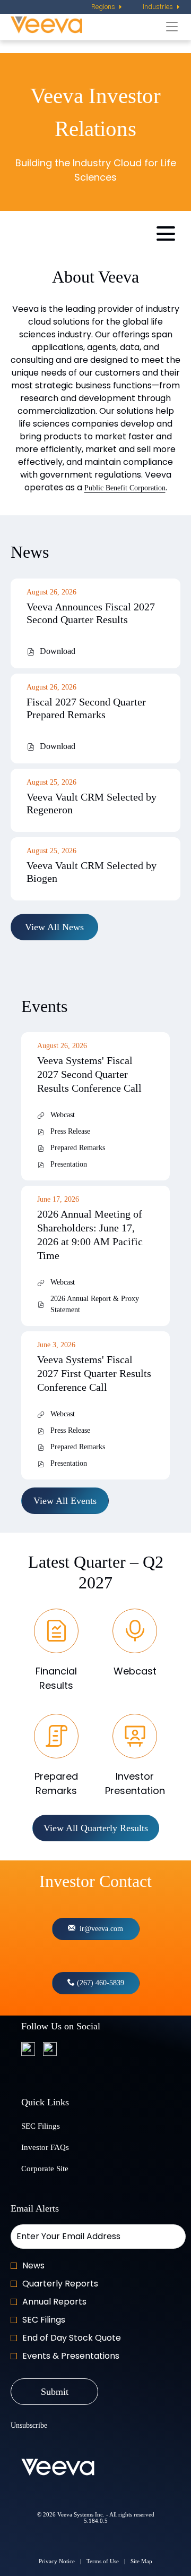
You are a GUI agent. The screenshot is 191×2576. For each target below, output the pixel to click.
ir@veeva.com (99, 1929)
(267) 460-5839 (99, 1983)
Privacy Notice (57, 2562)
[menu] (107, 7)
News (33, 2265)
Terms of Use (103, 2562)
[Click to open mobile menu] (166, 233)
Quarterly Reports (60, 2284)
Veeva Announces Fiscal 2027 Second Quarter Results (91, 613)
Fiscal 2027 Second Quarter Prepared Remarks (86, 708)
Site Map (141, 2562)
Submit (55, 2392)
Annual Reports (54, 2302)
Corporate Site (58, 2170)
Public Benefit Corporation (125, 488)
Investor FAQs (58, 2149)
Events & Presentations (71, 2356)
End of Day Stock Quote (72, 2338)
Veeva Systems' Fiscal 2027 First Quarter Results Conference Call (94, 1373)
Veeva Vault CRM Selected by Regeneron (92, 803)
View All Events (65, 1501)
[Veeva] (86, 26)
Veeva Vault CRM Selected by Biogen (92, 872)
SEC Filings (54, 2128)
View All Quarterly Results (96, 1828)
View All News (54, 927)
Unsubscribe (29, 2425)
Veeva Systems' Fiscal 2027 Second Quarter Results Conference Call (89, 1074)
